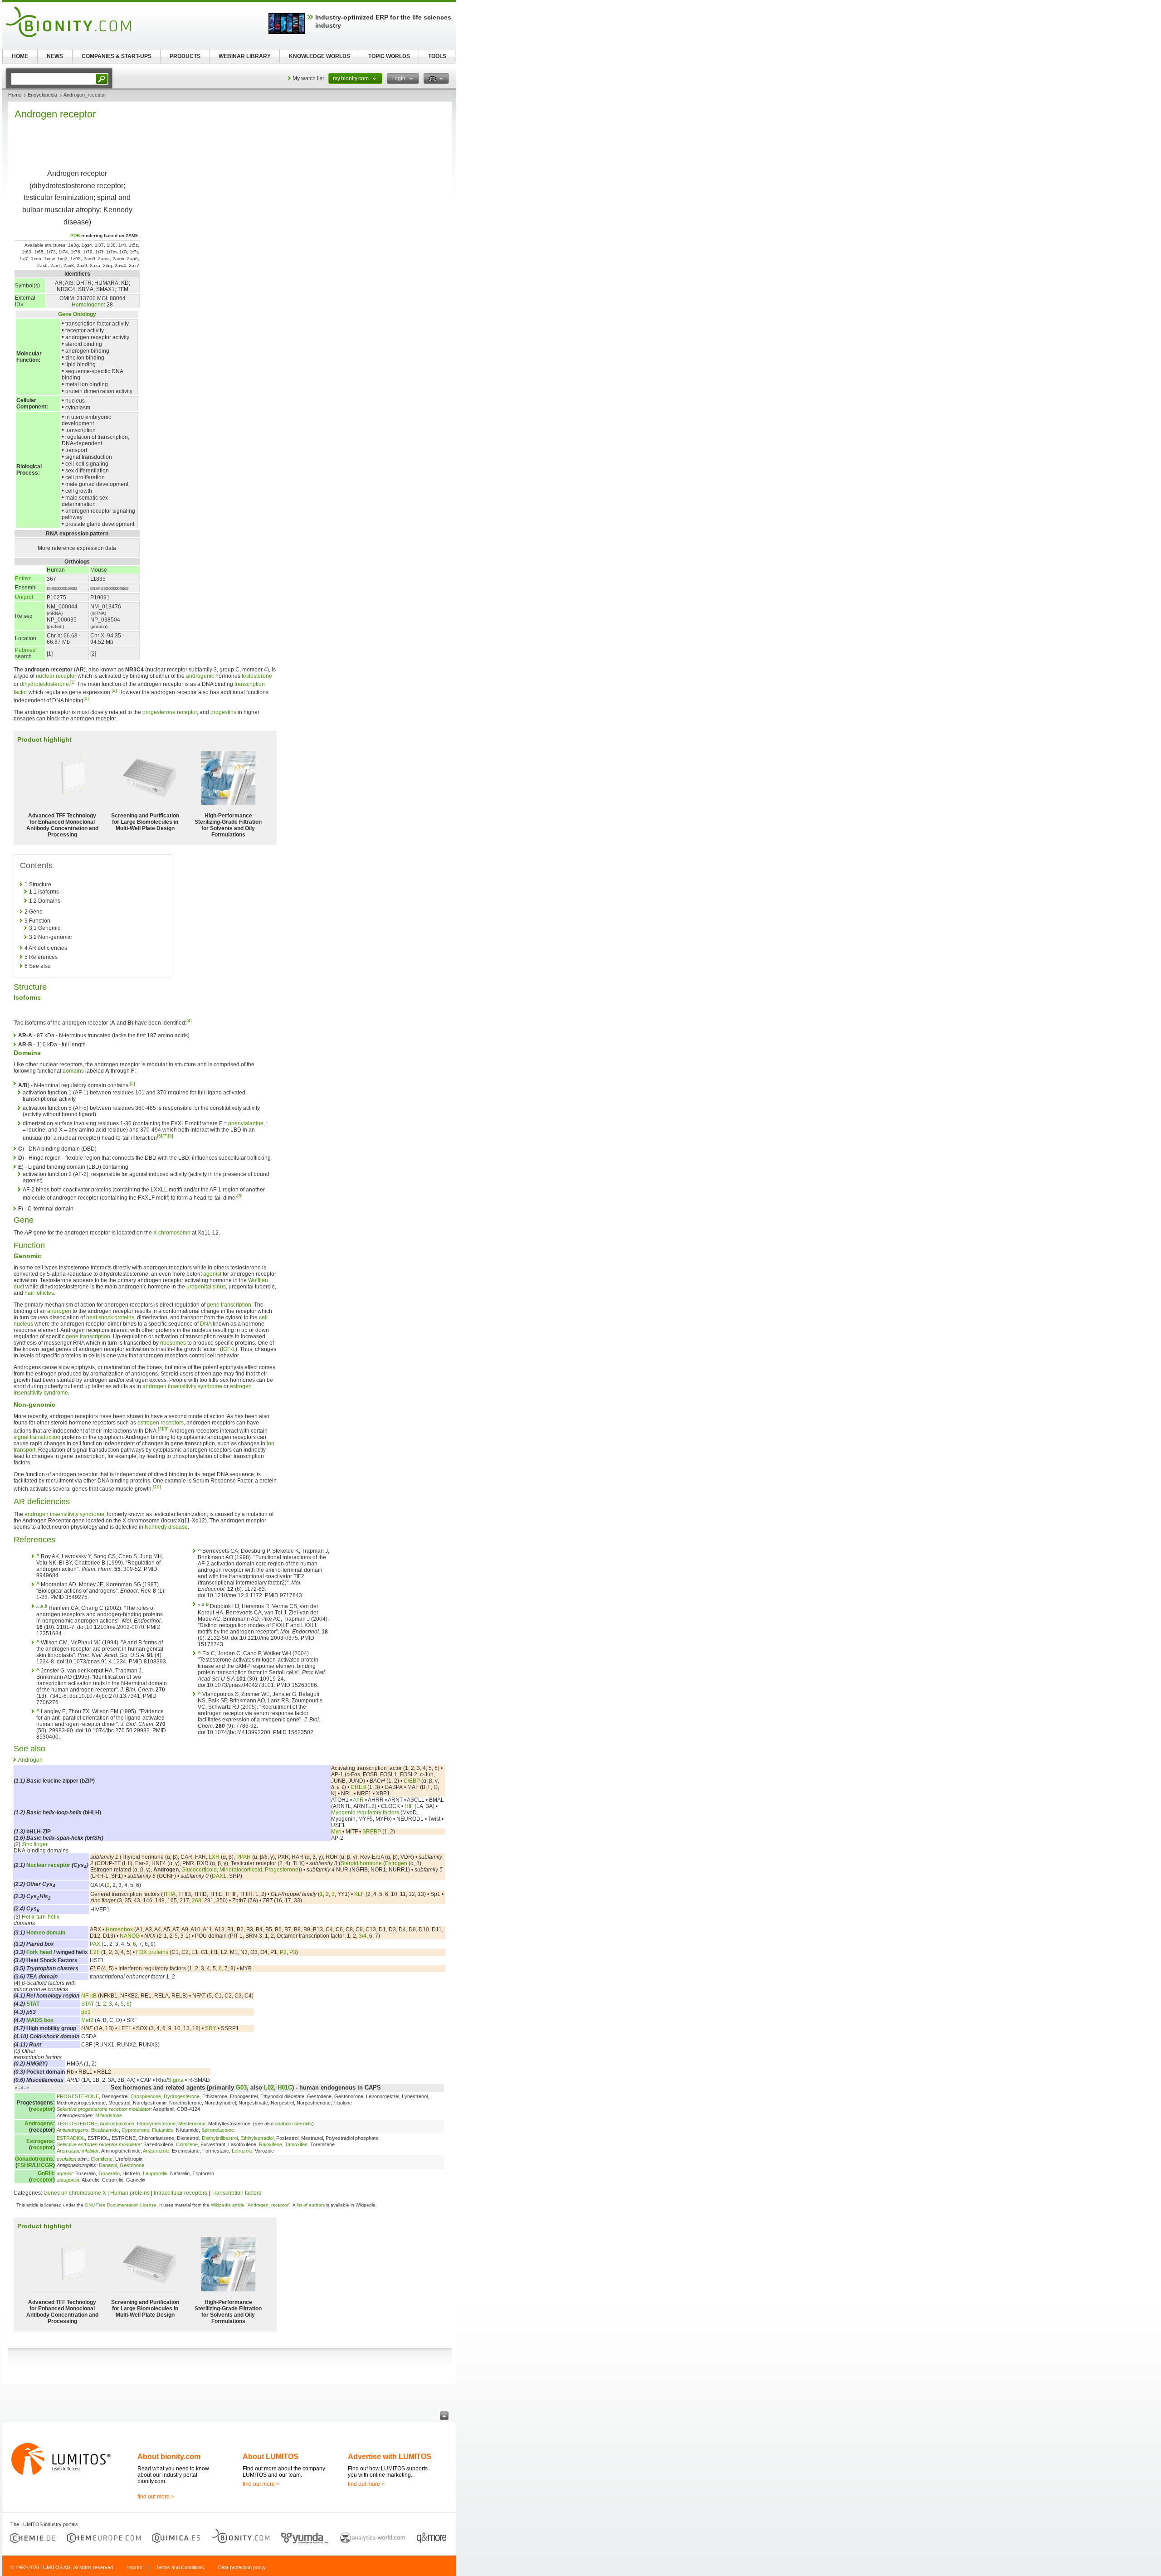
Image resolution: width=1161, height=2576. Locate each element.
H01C (285, 2088)
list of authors (311, 2205)
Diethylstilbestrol (220, 2138)
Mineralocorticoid (241, 1870)
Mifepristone (109, 2115)
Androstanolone (117, 2124)
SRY (211, 2028)
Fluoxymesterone (156, 2124)
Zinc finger (35, 1844)
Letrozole (242, 2151)
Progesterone (282, 1870)
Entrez (23, 578)
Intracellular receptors (180, 2193)
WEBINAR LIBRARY (245, 56)
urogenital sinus (206, 1287)
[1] (73, 682)
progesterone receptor (170, 712)
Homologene (88, 305)
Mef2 (87, 2020)
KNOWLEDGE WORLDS (320, 56)
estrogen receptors (161, 1423)
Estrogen (396, 1863)
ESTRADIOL (71, 2138)
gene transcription (229, 1305)
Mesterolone (192, 2124)
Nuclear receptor (48, 1865)
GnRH (45, 2173)
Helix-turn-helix (41, 1917)
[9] (166, 1429)
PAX (95, 1944)
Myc (336, 1832)
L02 (269, 2088)
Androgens (39, 2124)
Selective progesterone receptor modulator (104, 2109)
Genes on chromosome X (75, 2193)
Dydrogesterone (182, 2096)
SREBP (372, 1832)
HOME (20, 56)
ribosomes (173, 1343)
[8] (171, 1136)
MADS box (40, 2020)
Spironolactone (218, 2130)
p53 (86, 2012)
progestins (223, 712)
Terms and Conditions (180, 2567)
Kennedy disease (166, 1527)
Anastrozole (156, 2151)
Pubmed (25, 650)
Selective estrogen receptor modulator (99, 2144)
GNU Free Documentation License (121, 2205)
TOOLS (437, 56)
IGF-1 (229, 1349)
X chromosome (172, 1233)
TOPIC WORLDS (389, 56)
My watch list (308, 78)
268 (197, 1900)
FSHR (25, 2165)
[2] (114, 690)
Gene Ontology (77, 314)
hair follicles (39, 1293)
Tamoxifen (296, 2144)
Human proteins (130, 2193)
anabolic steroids (293, 2124)
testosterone (257, 676)
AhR (358, 1800)
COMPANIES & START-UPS (117, 56)
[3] (86, 698)
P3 (293, 1952)
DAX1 (219, 1876)
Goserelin (109, 2173)
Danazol (108, 2165)
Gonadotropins (34, 2159)
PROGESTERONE (78, 2096)
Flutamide (163, 2130)
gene (72, 1337)
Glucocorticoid (199, 1870)
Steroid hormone (361, 1863)
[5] (132, 1083)
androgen (59, 1311)
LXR (214, 1857)
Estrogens (40, 2141)
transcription (95, 1337)
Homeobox (119, 1930)
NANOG (130, 1936)
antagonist (68, 2180)
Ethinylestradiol (257, 2138)
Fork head (39, 1952)
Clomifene (187, 2144)
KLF (359, 1894)
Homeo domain (46, 1933)
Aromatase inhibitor (78, 2151)
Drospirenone (146, 2096)
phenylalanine (246, 1123)
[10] (157, 1487)
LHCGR (43, 2165)
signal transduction (37, 1437)
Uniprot (24, 597)
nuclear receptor (56, 676)
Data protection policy (242, 2567)
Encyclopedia (42, 95)
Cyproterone (135, 2130)
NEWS (55, 56)
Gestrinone (132, 2165)
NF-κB (89, 1996)
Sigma (176, 2080)
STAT (33, 2004)
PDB (75, 236)
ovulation (66, 2159)
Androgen (30, 1760)
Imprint (134, 2567)
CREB (358, 1787)
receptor (42, 2109)
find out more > (156, 2497)
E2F (95, 1952)
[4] (189, 1021)
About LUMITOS (271, 2457)
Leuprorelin (155, 2173)
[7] (165, 1136)
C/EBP (412, 1781)
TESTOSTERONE (77, 2124)
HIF (409, 1806)
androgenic (200, 676)
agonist (212, 1274)
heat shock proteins (110, 1317)
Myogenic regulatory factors (365, 1813)
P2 (283, 1952)
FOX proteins (152, 1952)
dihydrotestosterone (44, 684)
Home (15, 95)
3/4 (363, 1936)
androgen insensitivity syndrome (182, 1386)
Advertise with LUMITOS (390, 2457)
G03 (241, 2088)
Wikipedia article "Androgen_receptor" (251, 2205)
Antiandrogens (73, 2130)
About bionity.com (169, 2457)
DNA (206, 1324)
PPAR (244, 1857)
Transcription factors (236, 2193)
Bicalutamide (105, 2130)
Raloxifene (271, 2144)
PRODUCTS (185, 56)
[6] (160, 1136)
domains (73, 1071)
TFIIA (169, 1894)
